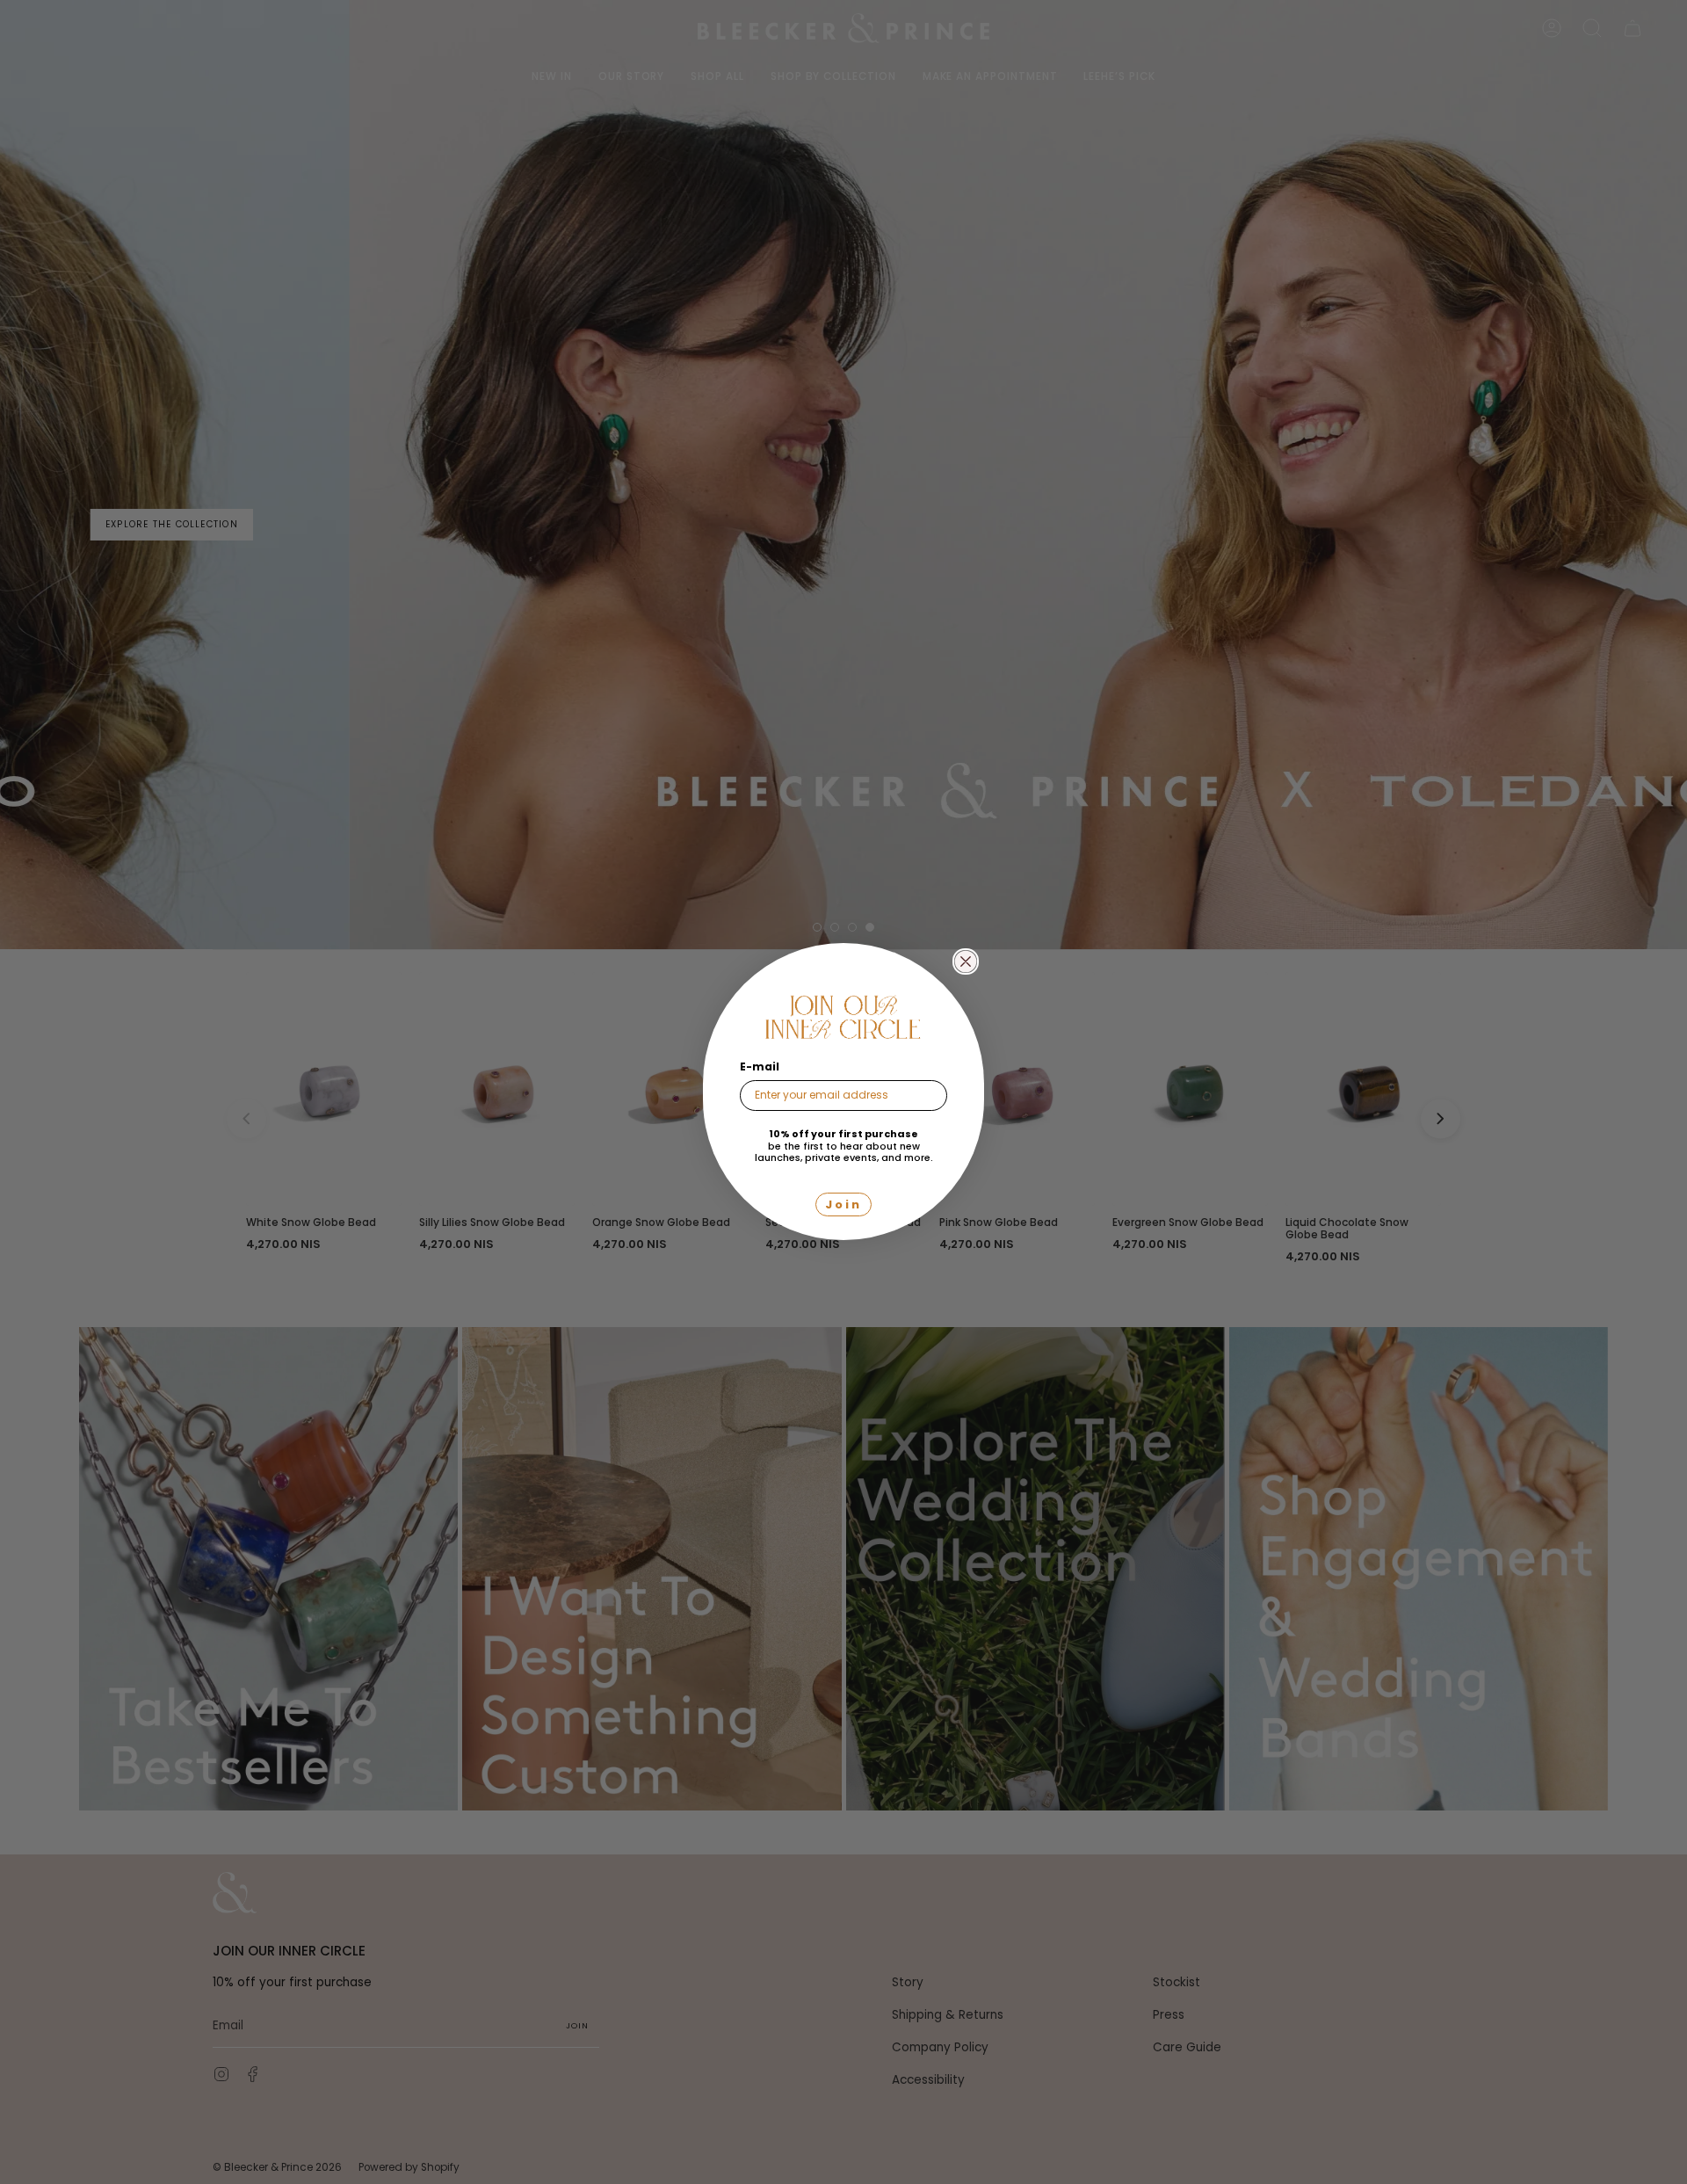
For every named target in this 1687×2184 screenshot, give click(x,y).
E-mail (760, 1067)
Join (843, 1205)
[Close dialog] (966, 961)
